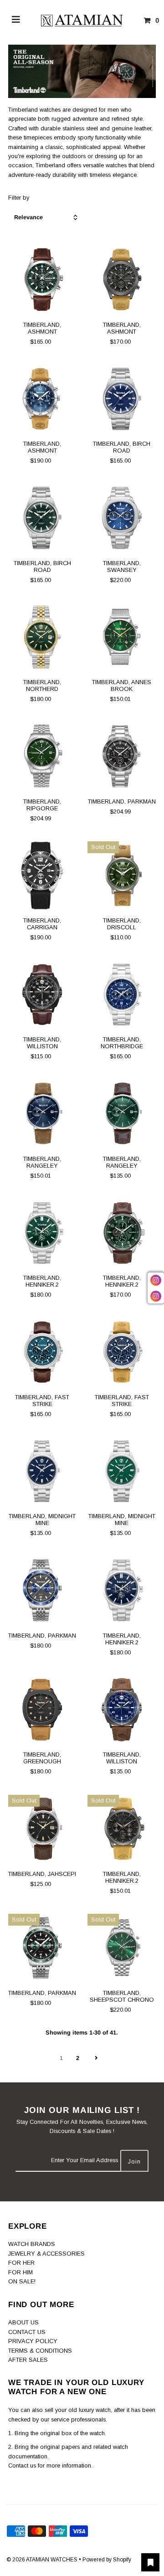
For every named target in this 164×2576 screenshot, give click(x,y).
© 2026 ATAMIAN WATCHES (43, 2560)
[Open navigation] (16, 21)
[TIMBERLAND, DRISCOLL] (122, 876)
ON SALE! (22, 2281)
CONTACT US (27, 2332)
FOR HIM (20, 2272)
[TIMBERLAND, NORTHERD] (42, 637)
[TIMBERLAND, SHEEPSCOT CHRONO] (122, 1948)
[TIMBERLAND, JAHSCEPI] (42, 1829)
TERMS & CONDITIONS (40, 2351)
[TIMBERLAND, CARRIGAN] (42, 876)
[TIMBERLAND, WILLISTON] (42, 994)
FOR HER (21, 2263)
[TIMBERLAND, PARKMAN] (122, 756)
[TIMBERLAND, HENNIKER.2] (42, 1233)
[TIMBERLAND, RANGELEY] (42, 1114)
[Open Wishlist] (150, 2562)
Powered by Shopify (107, 2560)
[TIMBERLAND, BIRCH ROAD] (122, 399)
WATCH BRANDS (32, 2244)
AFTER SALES (28, 2360)
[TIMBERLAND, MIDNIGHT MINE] (42, 1471)
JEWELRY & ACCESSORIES (46, 2254)
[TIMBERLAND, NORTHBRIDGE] (122, 994)
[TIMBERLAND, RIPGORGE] (42, 756)
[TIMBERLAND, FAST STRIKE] (42, 1352)
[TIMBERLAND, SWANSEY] (122, 518)
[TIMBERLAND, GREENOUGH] (42, 1710)
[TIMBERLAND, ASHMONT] (42, 280)
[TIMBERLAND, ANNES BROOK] (122, 637)
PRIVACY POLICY (33, 2341)
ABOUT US (23, 2322)
